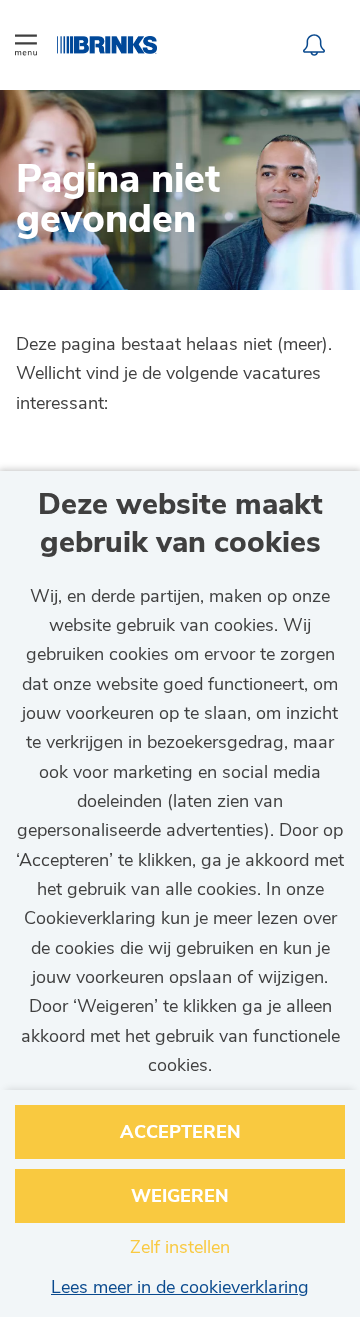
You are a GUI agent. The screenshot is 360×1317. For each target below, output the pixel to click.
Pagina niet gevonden (118, 203)
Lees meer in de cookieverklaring (180, 1287)
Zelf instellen (180, 1247)
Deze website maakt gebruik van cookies (180, 524)
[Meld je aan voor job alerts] (314, 45)
